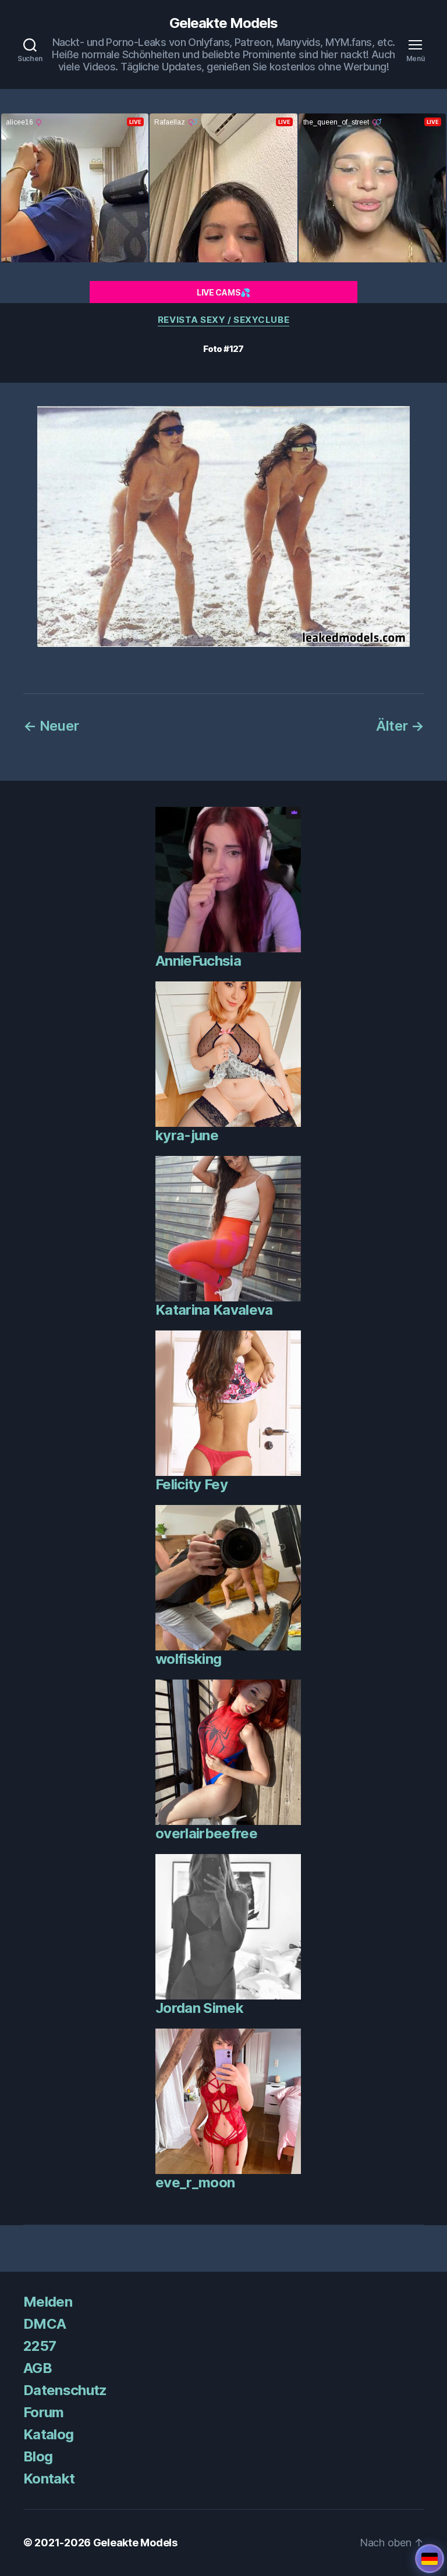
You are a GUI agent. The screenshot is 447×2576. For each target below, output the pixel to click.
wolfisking (188, 1659)
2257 (40, 2346)
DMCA (45, 2324)
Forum (44, 2412)
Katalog (48, 2434)
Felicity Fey (191, 1484)
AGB (38, 2368)
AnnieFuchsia (198, 961)
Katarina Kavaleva (214, 1310)
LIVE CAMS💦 (223, 292)
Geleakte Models (223, 23)
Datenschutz (65, 2390)
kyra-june (187, 1135)
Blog (38, 2456)
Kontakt (49, 2479)
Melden (48, 2302)
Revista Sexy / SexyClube (223, 320)
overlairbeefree (206, 1833)
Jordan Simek (199, 2008)
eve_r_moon (195, 2182)
